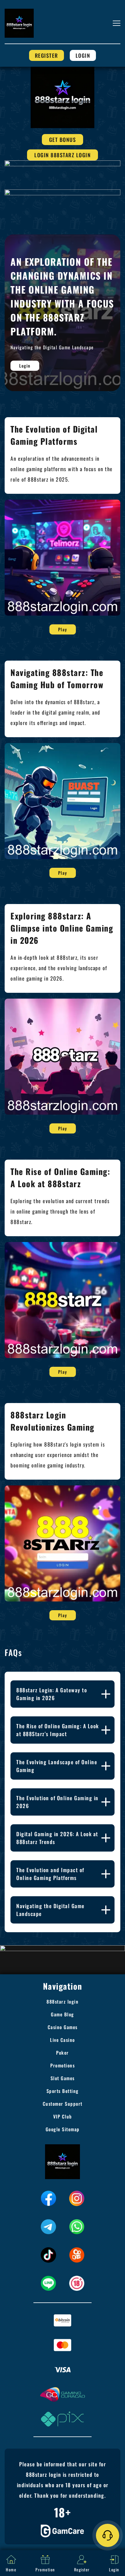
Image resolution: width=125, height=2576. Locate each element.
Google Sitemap (63, 2129)
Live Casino (63, 2040)
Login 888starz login (63, 155)
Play (63, 629)
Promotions (63, 2065)
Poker (63, 2053)
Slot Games (63, 2078)
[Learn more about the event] (63, 163)
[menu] (117, 23)
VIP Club (63, 2116)
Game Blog (63, 2014)
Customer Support (63, 2104)
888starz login (63, 2002)
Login (83, 55)
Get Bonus (63, 140)
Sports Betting (63, 2091)
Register (47, 55)
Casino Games (63, 2027)
